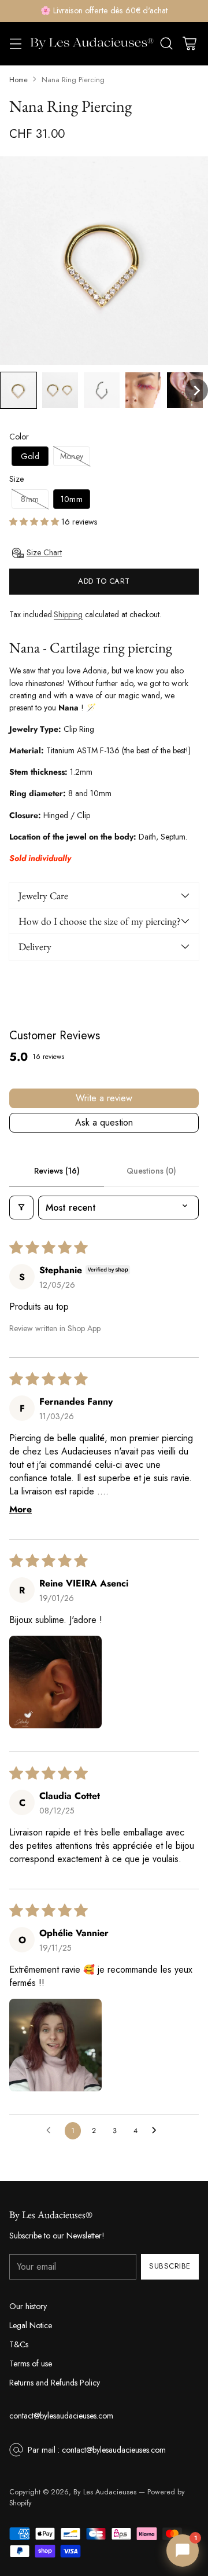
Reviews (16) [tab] (57, 1171)
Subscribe (170, 2266)
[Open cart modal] (189, 44)
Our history (28, 2306)
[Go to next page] (157, 2131)
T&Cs (19, 2344)
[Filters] (21, 1208)
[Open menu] (15, 44)
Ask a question (104, 1122)
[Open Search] (166, 44)
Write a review (104, 1098)
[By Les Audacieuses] (92, 44)
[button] (18, 390)
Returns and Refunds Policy (55, 2383)
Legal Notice (31, 2325)
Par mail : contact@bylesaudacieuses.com (97, 2450)
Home (18, 80)
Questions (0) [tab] (151, 1171)
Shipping (68, 614)
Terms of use (31, 2364)
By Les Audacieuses (105, 2492)
